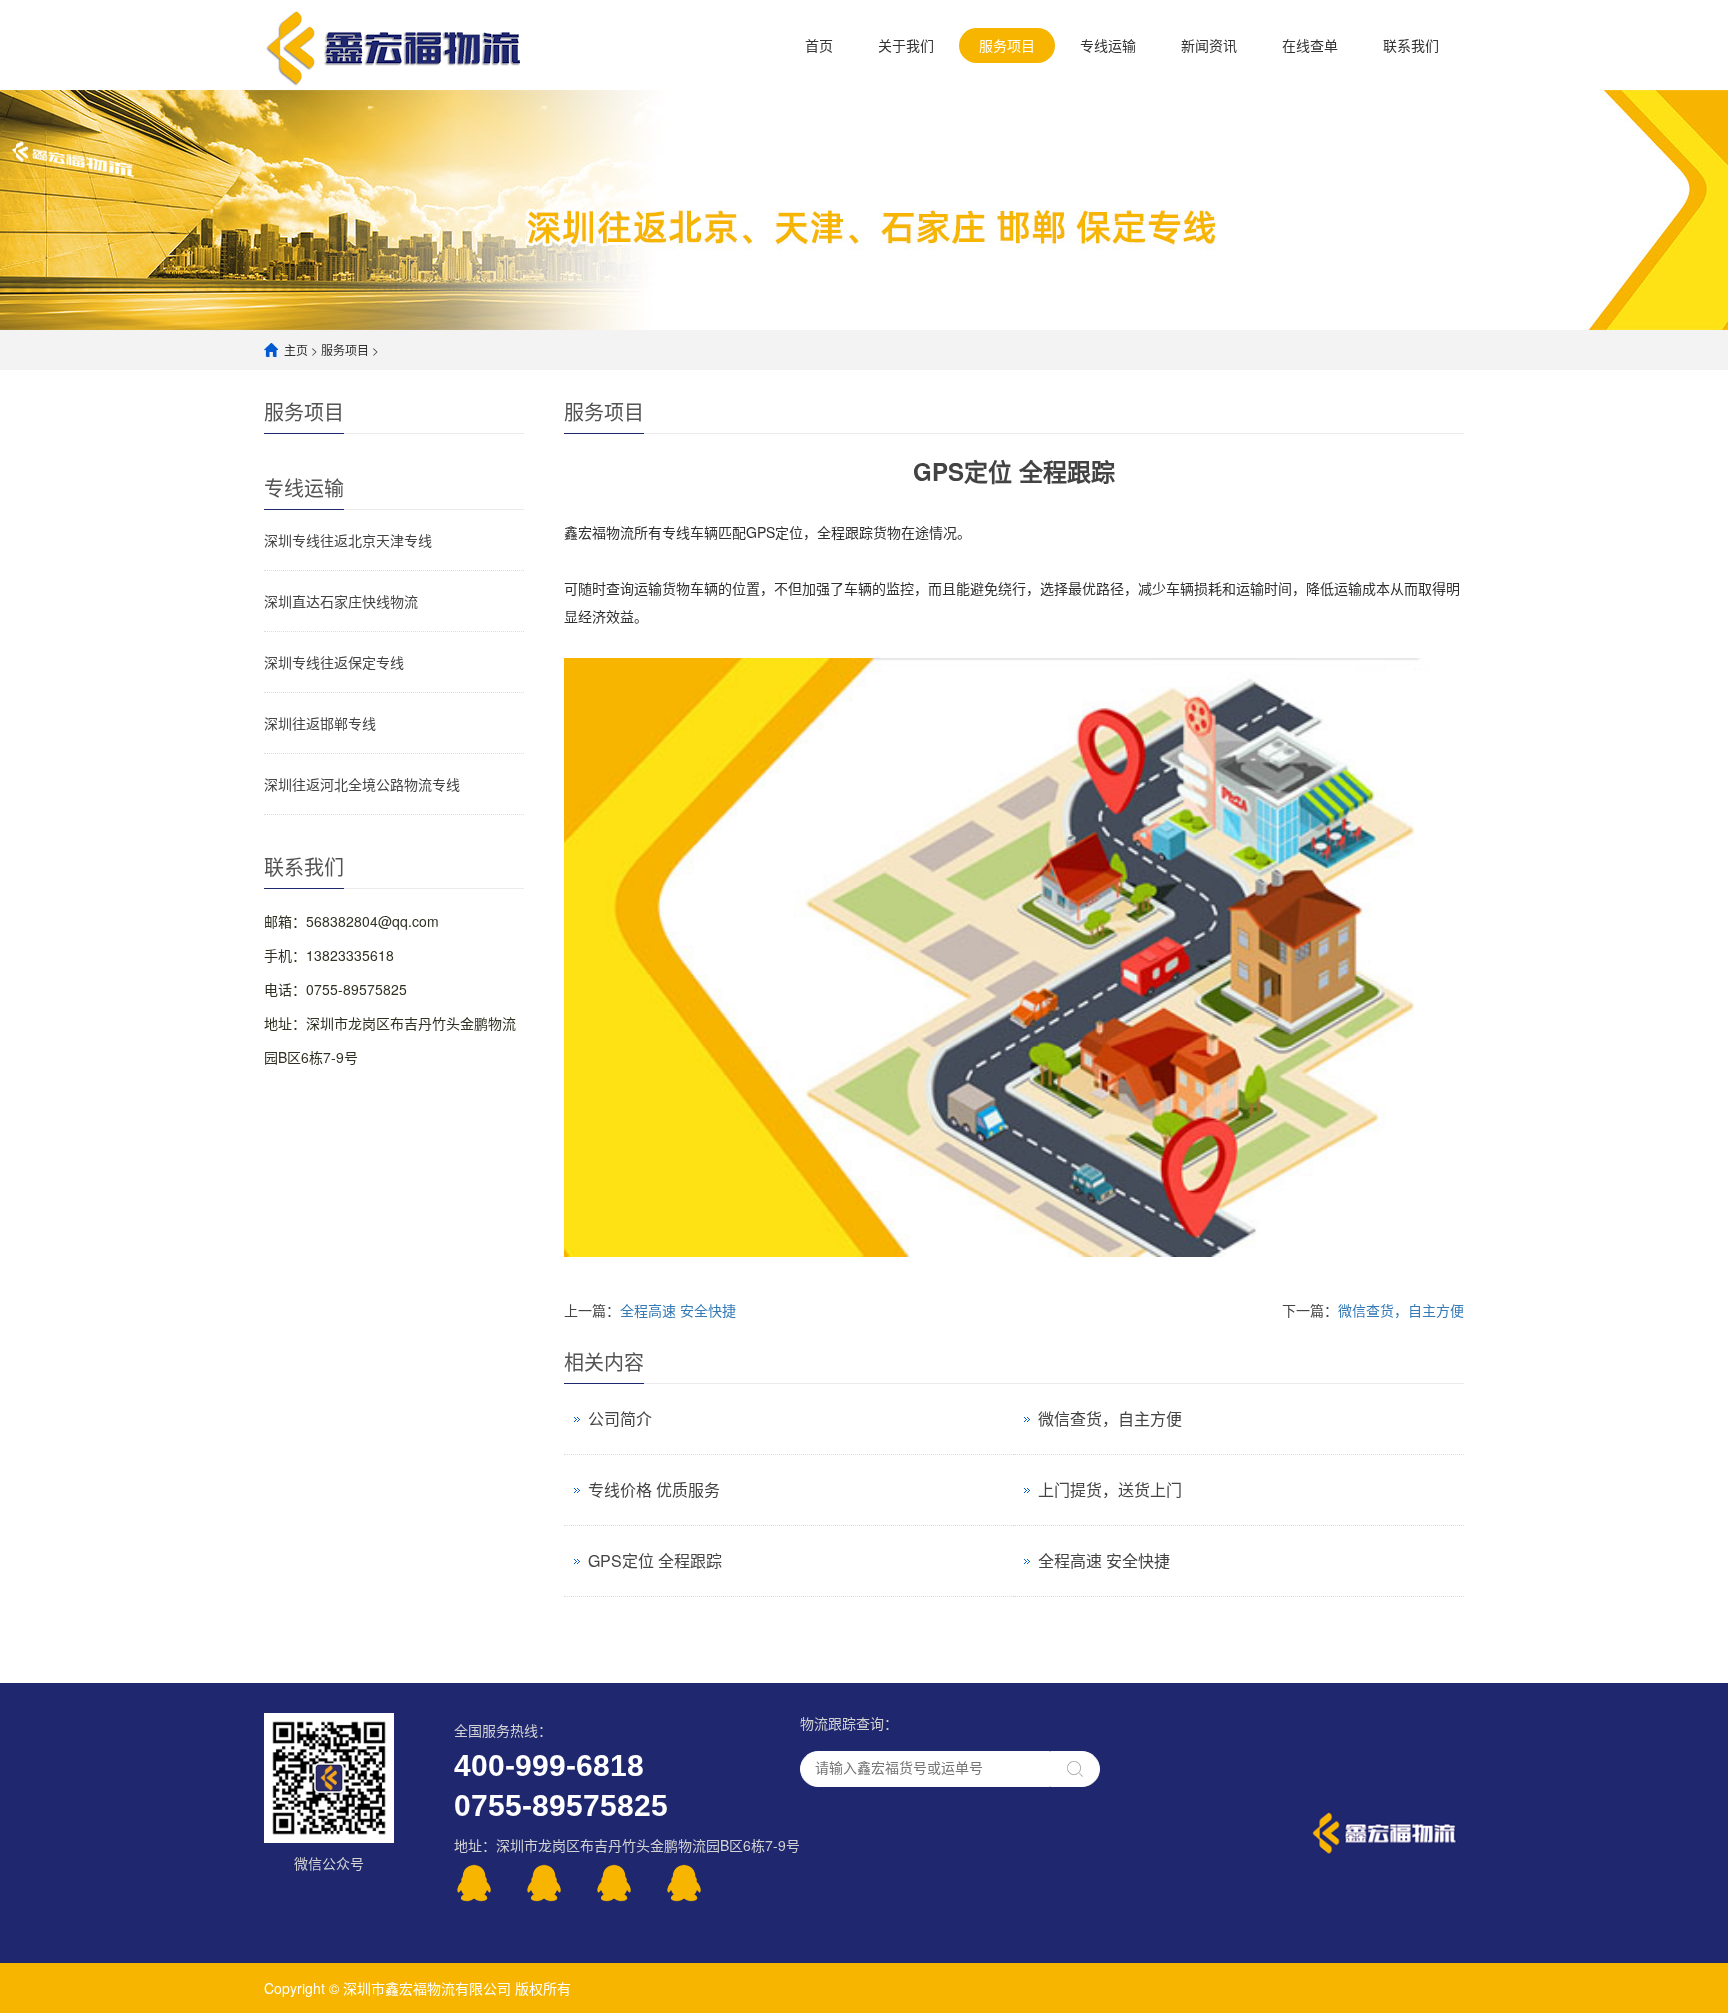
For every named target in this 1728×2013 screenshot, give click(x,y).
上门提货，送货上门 (1110, 1489)
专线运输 (1108, 45)
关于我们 (906, 45)
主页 (296, 349)
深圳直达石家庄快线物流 (341, 601)
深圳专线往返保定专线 (334, 662)
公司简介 (620, 1418)
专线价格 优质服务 (654, 1489)
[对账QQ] (629, 1883)
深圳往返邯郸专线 (320, 723)
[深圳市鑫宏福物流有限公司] (395, 44)
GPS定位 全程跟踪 (655, 1560)
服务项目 (1007, 45)
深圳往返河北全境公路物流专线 (362, 784)
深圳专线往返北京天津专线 (348, 540)
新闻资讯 (1209, 45)
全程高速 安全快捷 (678, 1310)
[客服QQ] (489, 1883)
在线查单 (1310, 45)
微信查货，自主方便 (1401, 1310)
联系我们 (1411, 45)
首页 (819, 45)
